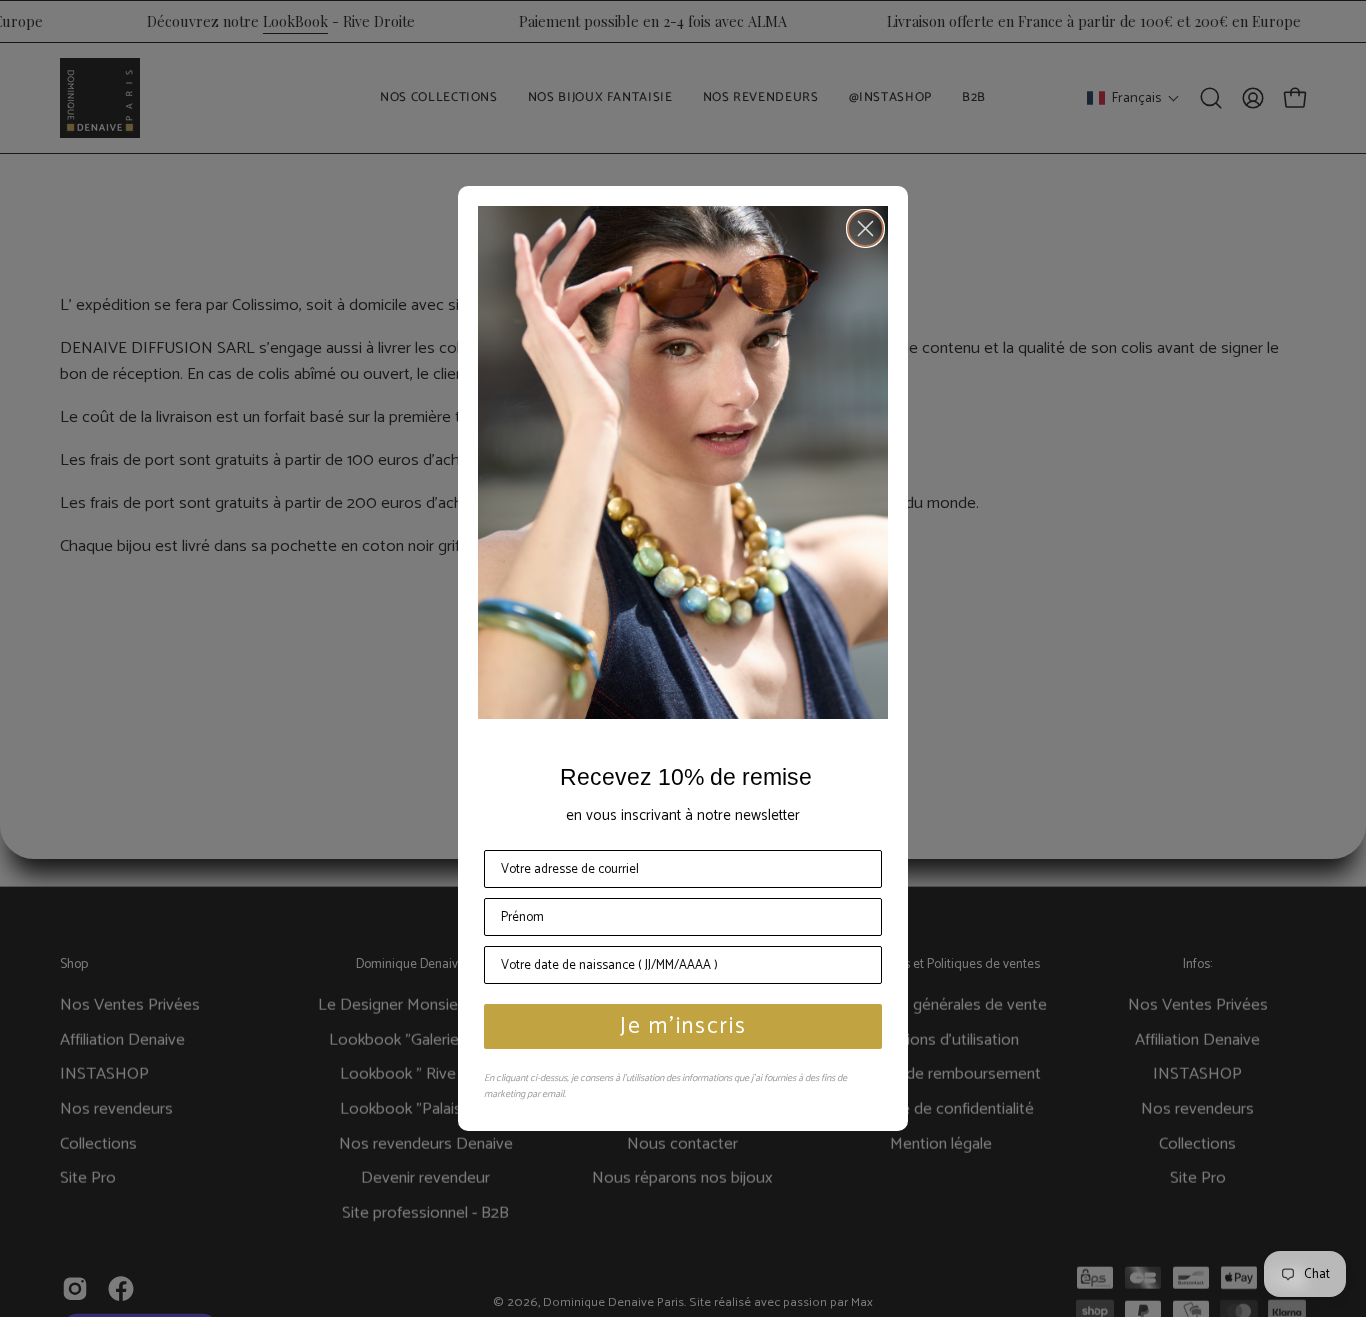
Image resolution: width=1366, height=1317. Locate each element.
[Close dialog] (865, 228)
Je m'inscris (683, 1026)
